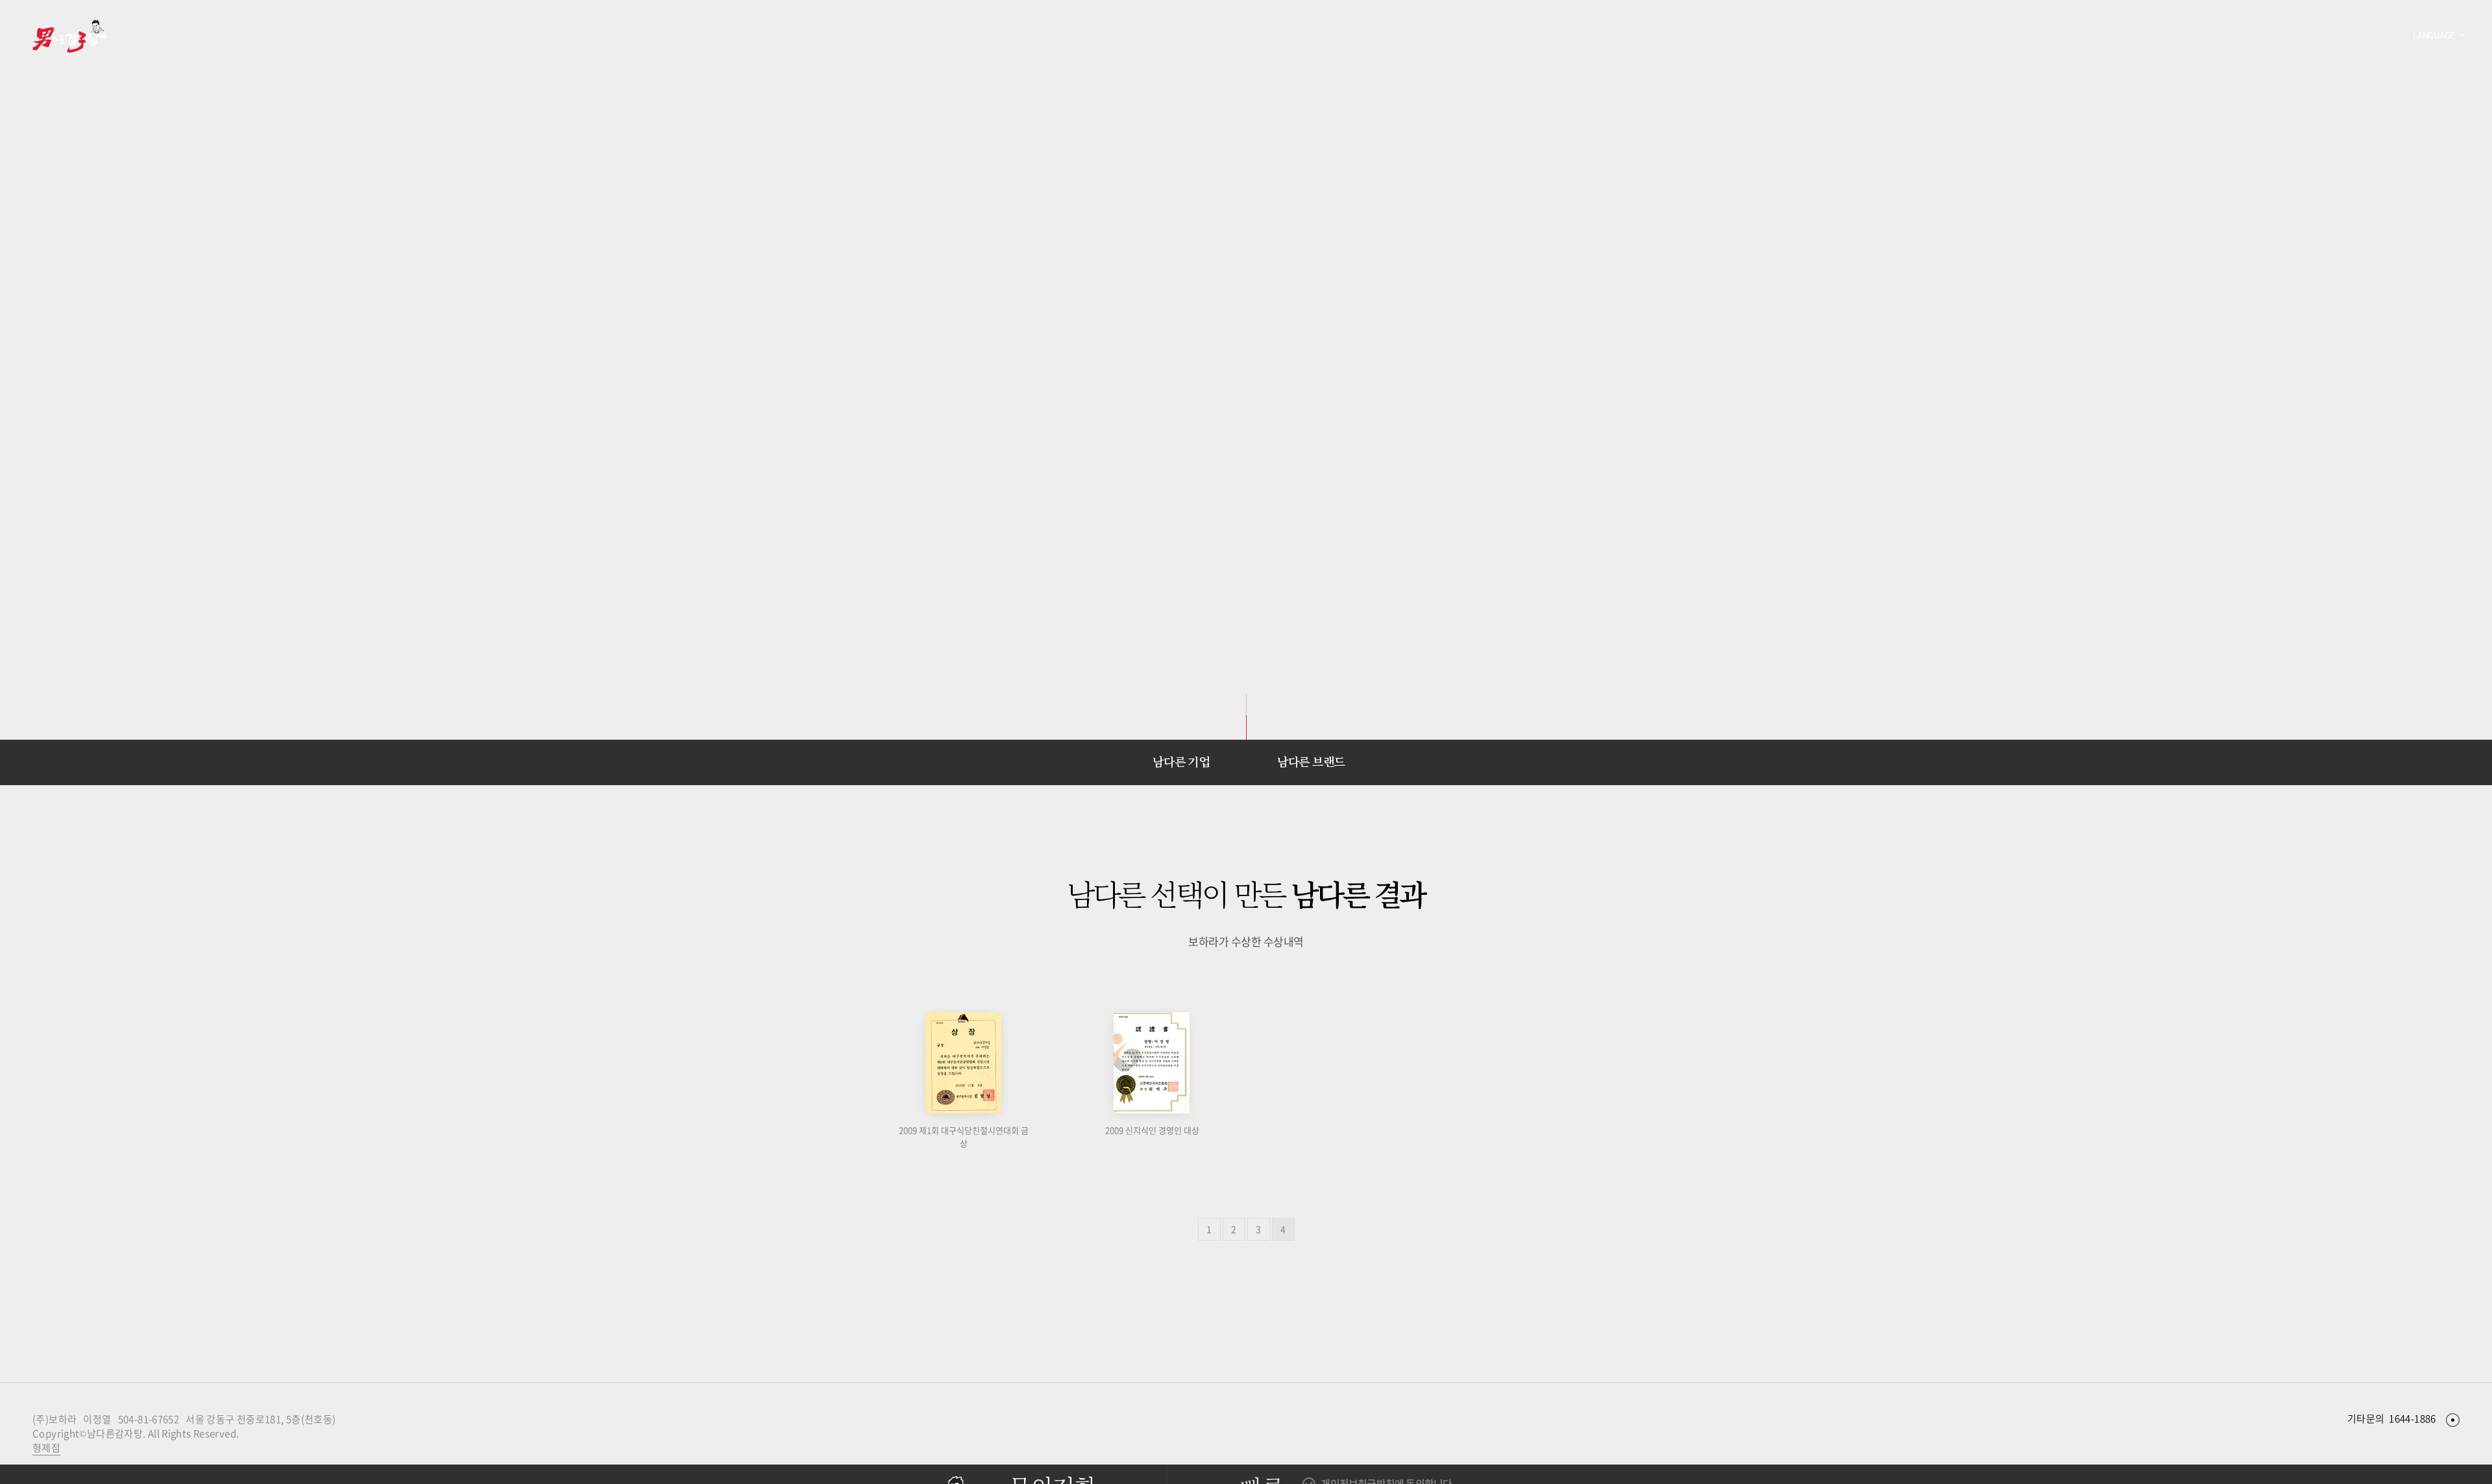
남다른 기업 (1181, 762)
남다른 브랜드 (1311, 762)
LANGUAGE (2434, 35)
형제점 (46, 1448)
